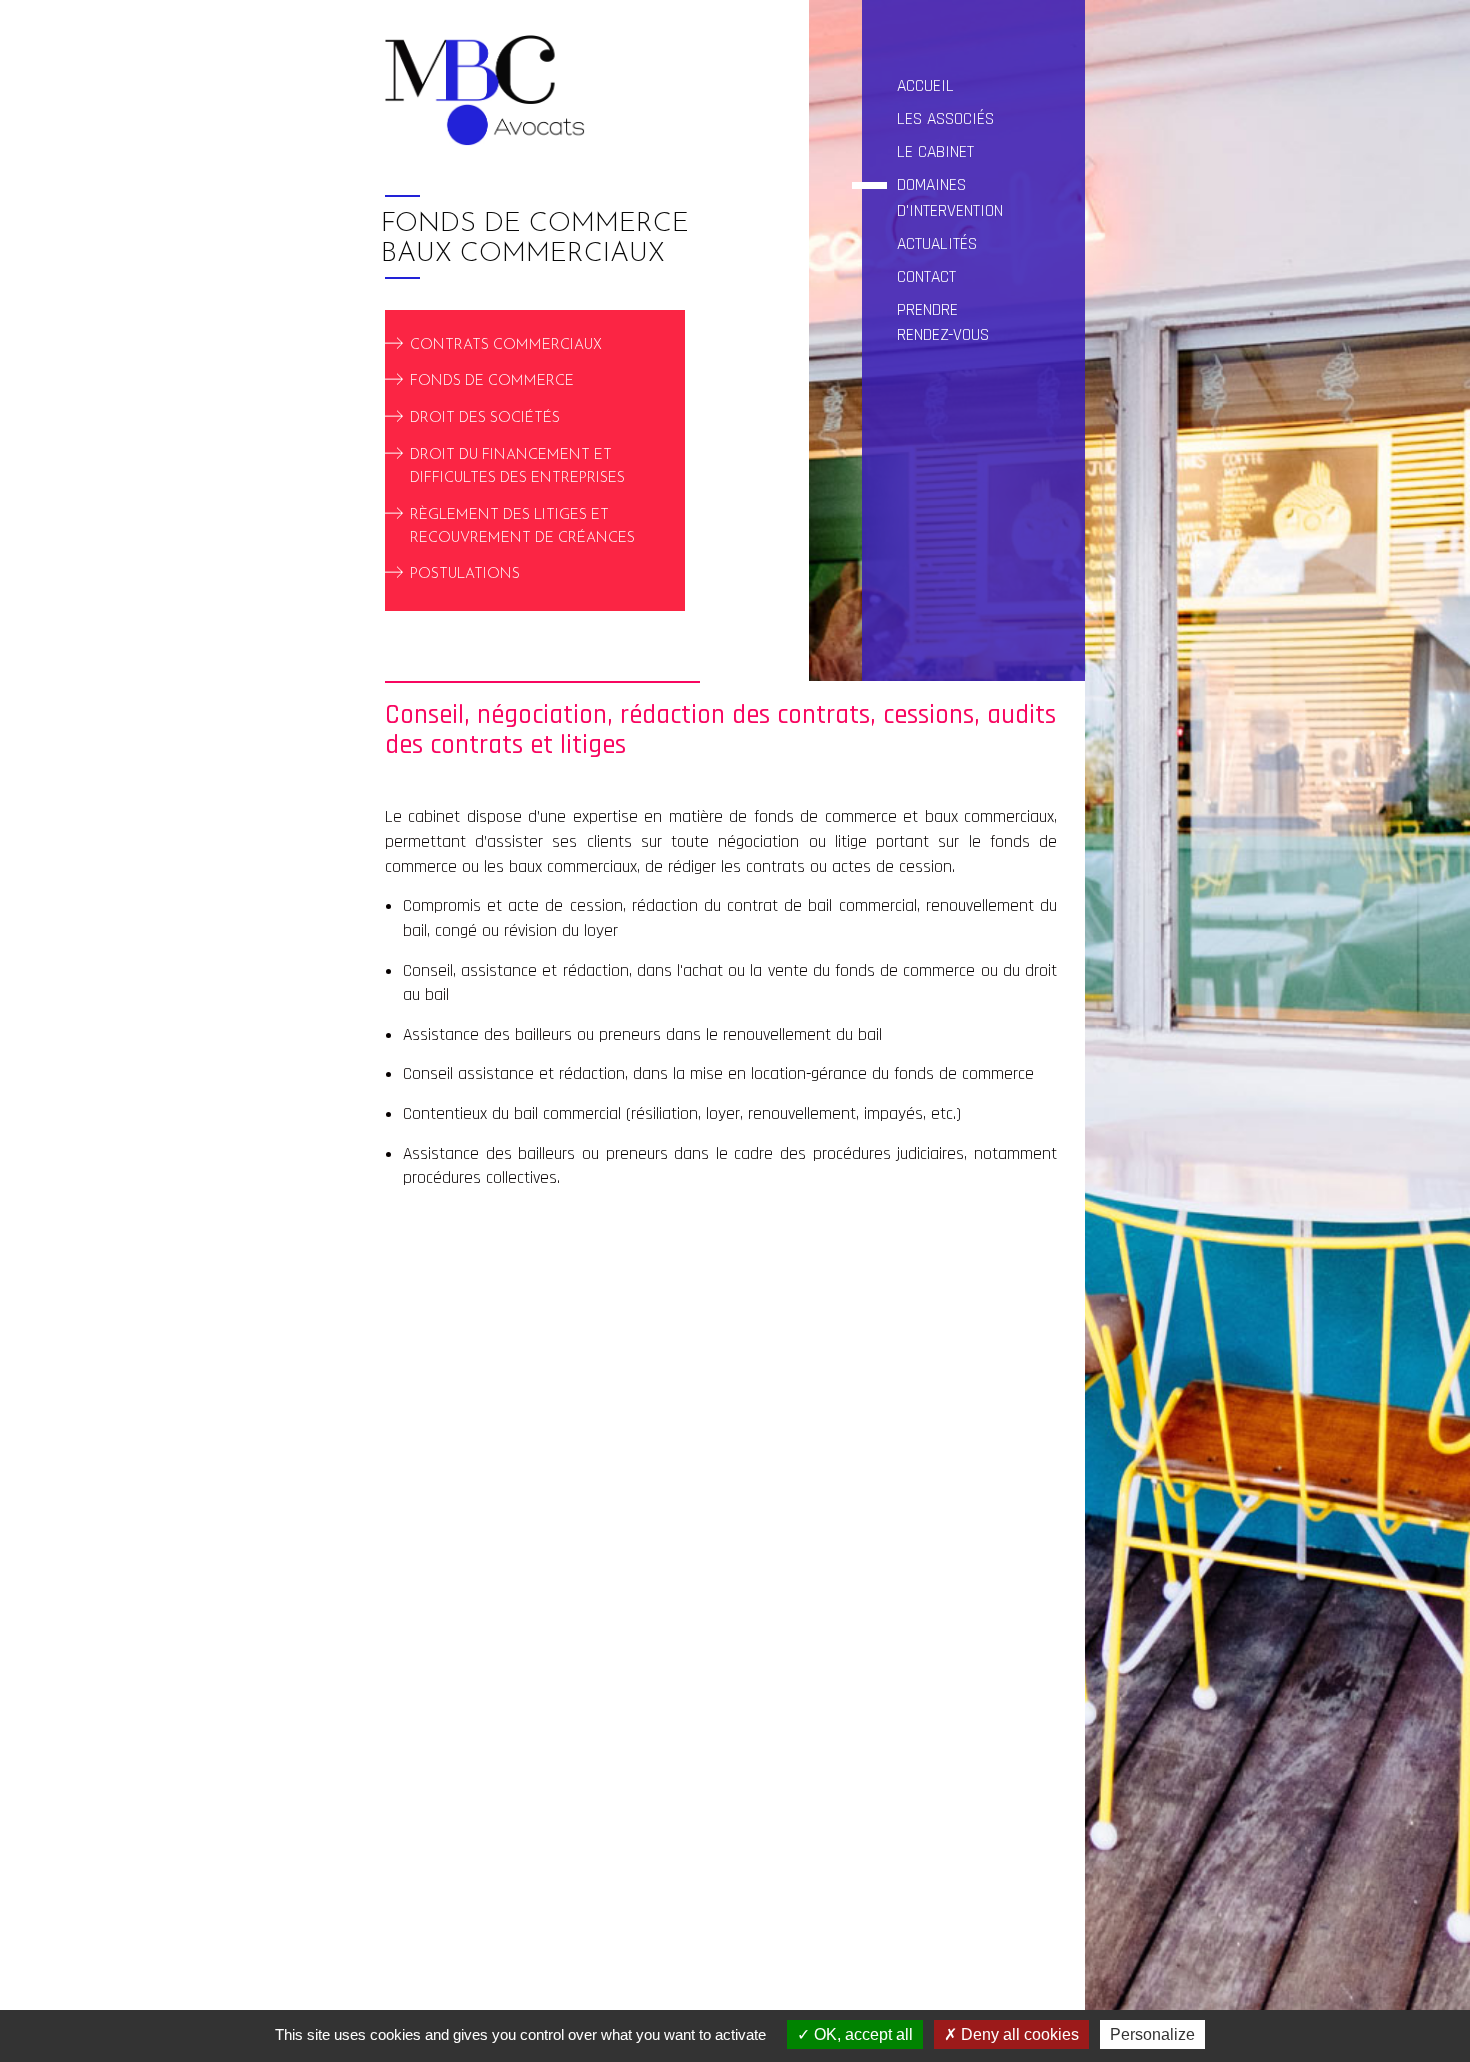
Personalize (1152, 2034)
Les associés (945, 119)
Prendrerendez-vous (943, 322)
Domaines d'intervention (950, 197)
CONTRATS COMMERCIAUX (506, 344)
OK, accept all (861, 2034)
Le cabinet (935, 152)
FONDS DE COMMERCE (492, 381)
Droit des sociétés (485, 418)
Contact (926, 277)
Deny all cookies (1018, 2034)
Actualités (937, 244)
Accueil (925, 86)
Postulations (465, 574)
